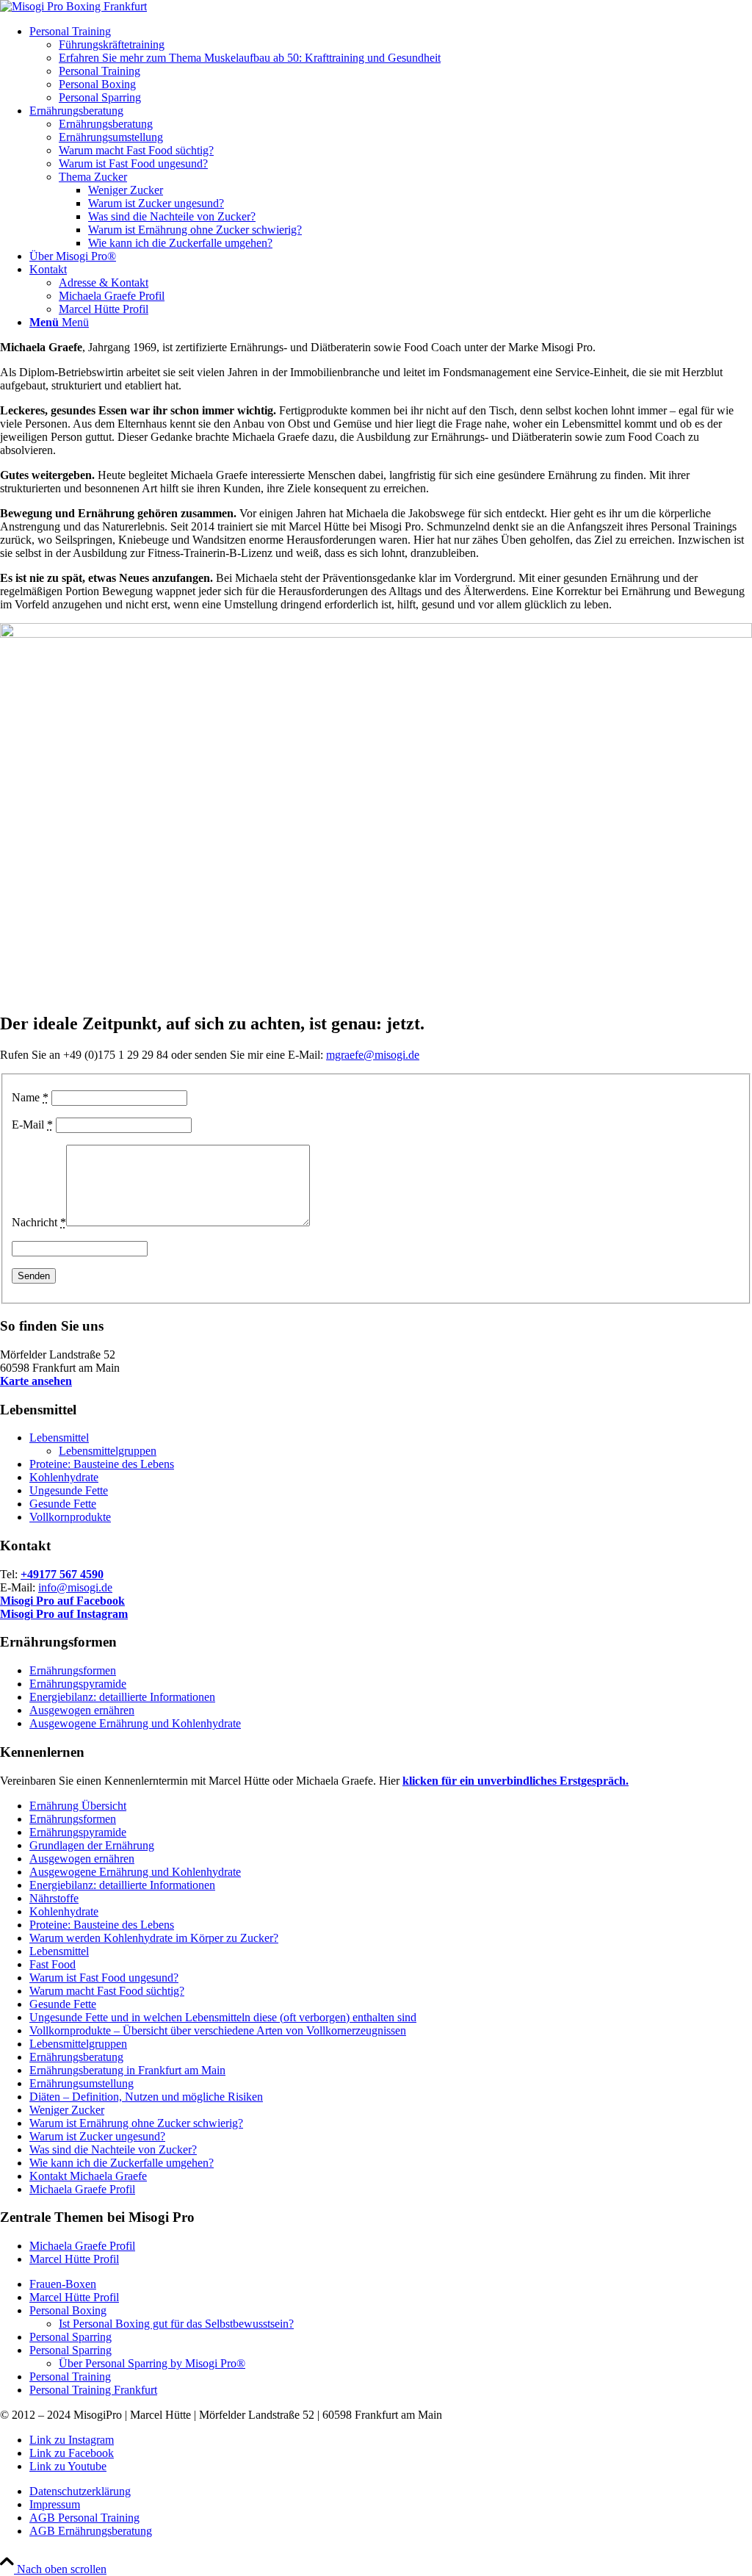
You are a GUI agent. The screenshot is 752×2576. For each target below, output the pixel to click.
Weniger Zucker (67, 2110)
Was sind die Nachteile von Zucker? (113, 2149)
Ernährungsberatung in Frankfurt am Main (127, 2070)
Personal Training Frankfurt (93, 2390)
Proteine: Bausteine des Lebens (102, 1464)
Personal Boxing (68, 2310)
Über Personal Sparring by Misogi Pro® (152, 2363)
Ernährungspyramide (78, 1684)
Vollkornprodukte (70, 1517)
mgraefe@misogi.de (373, 1055)
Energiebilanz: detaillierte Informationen (122, 1697)
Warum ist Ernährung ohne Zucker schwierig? (136, 2123)
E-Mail (32, 1125)
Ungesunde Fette (69, 1490)
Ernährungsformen (73, 1670)
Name (30, 1097)
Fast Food (53, 1964)
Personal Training (70, 2377)
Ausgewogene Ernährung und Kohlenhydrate (135, 1723)
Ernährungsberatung (76, 2057)
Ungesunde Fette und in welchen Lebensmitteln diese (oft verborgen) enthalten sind (223, 2017)
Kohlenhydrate (64, 1477)
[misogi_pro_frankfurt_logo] (73, 6)
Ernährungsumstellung (82, 2083)
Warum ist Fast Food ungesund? (104, 1978)
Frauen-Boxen (63, 2284)
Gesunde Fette (63, 1504)
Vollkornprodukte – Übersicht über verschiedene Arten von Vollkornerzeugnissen (218, 2030)
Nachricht (39, 1222)
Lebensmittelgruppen (108, 1451)
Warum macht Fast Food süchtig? (107, 1991)
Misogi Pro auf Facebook (62, 1601)
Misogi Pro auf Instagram (64, 1614)
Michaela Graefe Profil (82, 2189)
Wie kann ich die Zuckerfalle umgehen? (122, 2163)
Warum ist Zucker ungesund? (97, 2136)
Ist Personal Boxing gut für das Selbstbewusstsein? (176, 2324)
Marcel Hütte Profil (74, 2259)
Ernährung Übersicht (78, 1806)
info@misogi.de (75, 1587)
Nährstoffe (54, 1898)
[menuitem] (391, 65)
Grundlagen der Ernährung (92, 1845)
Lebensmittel (59, 1438)
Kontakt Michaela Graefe (88, 2176)
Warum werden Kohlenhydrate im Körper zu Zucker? (154, 1938)
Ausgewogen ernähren (82, 1710)
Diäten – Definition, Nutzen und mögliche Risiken (146, 2097)
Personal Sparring (70, 2337)
